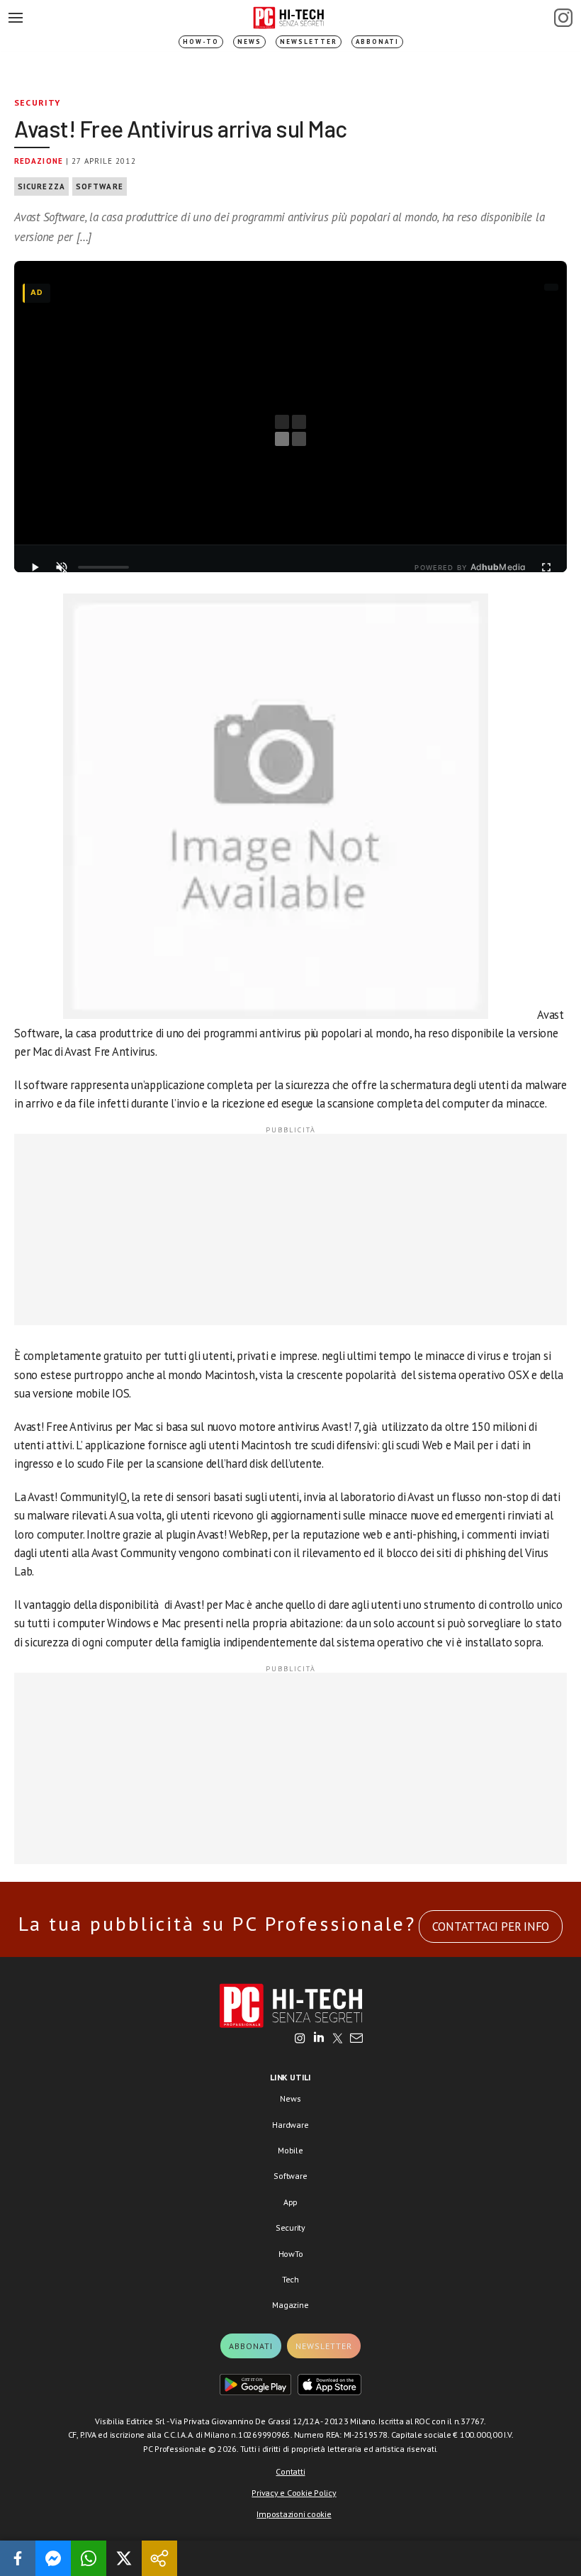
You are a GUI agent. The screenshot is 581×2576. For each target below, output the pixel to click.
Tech (290, 2279)
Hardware (290, 2125)
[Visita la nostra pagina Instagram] (300, 2039)
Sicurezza (41, 186)
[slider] (103, 567)
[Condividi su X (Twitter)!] (124, 2558)
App (290, 2202)
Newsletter (309, 41)
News (249, 41)
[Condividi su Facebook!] (18, 2558)
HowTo (291, 2254)
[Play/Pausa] (35, 567)
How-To (201, 41)
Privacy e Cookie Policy (294, 2493)
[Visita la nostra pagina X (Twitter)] (338, 2039)
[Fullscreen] (546, 567)
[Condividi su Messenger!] (53, 2558)
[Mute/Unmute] (62, 567)
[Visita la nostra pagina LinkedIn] (319, 2039)
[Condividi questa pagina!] (159, 2558)
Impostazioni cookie (294, 2514)
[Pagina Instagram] (563, 18)
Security (38, 102)
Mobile (290, 2150)
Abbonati (377, 41)
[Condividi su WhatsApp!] (89, 2558)
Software (100, 186)
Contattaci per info (491, 1927)
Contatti (290, 2471)
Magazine (290, 2305)
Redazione (39, 161)
